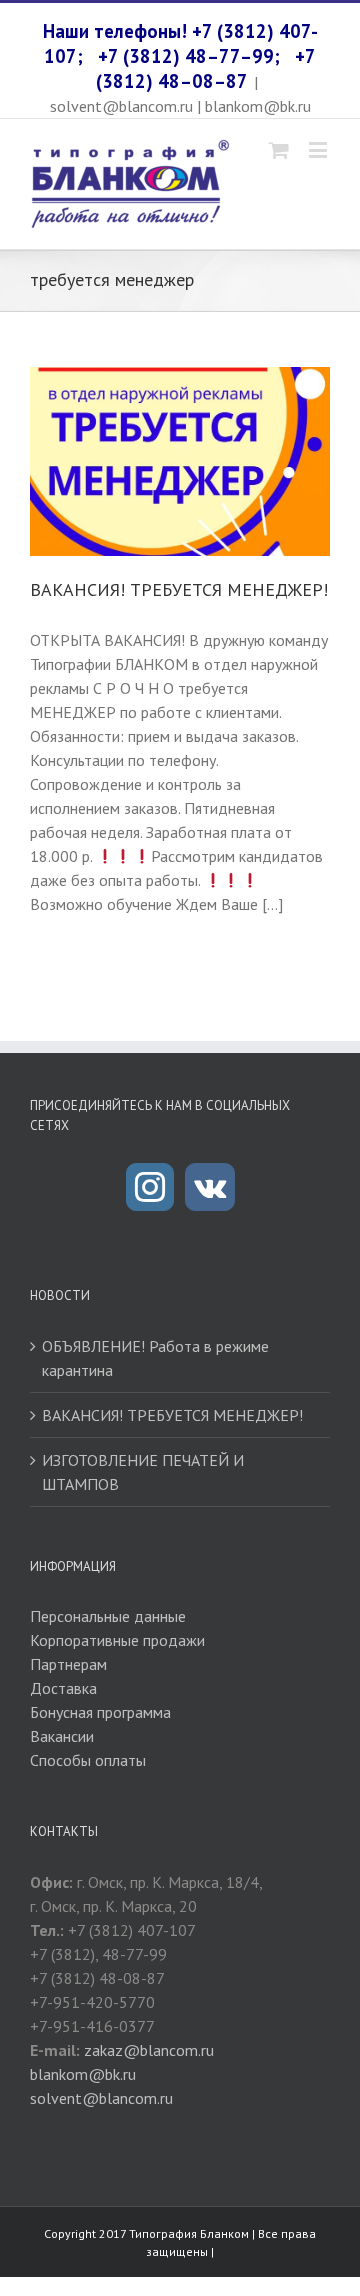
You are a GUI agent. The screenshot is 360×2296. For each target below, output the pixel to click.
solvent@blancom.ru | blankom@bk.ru (180, 106)
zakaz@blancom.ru (149, 2050)
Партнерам (68, 1664)
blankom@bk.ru (83, 2074)
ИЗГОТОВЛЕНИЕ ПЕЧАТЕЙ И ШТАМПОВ (143, 1472)
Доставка (63, 1688)
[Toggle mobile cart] (279, 149)
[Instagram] (150, 1187)
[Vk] (210, 1187)
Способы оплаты (88, 1760)
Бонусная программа (100, 1712)
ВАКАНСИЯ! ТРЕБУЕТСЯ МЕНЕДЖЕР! (179, 589)
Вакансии (62, 1736)
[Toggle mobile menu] (319, 149)
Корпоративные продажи (117, 1640)
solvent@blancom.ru (101, 2098)
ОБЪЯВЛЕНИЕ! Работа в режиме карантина (155, 1358)
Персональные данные (108, 1616)
